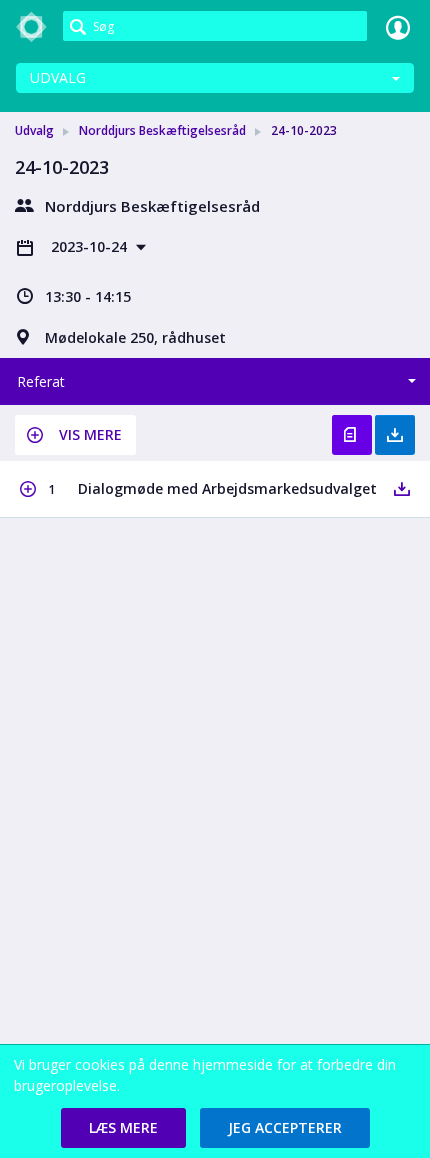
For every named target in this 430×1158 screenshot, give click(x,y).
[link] (32, 27)
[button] (75, 435)
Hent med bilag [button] (395, 435)
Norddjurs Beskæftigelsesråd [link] (162, 130)
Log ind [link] (398, 27)
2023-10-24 (91, 246)
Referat (41, 381)
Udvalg (58, 77)
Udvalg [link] (34, 130)
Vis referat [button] (352, 435)
